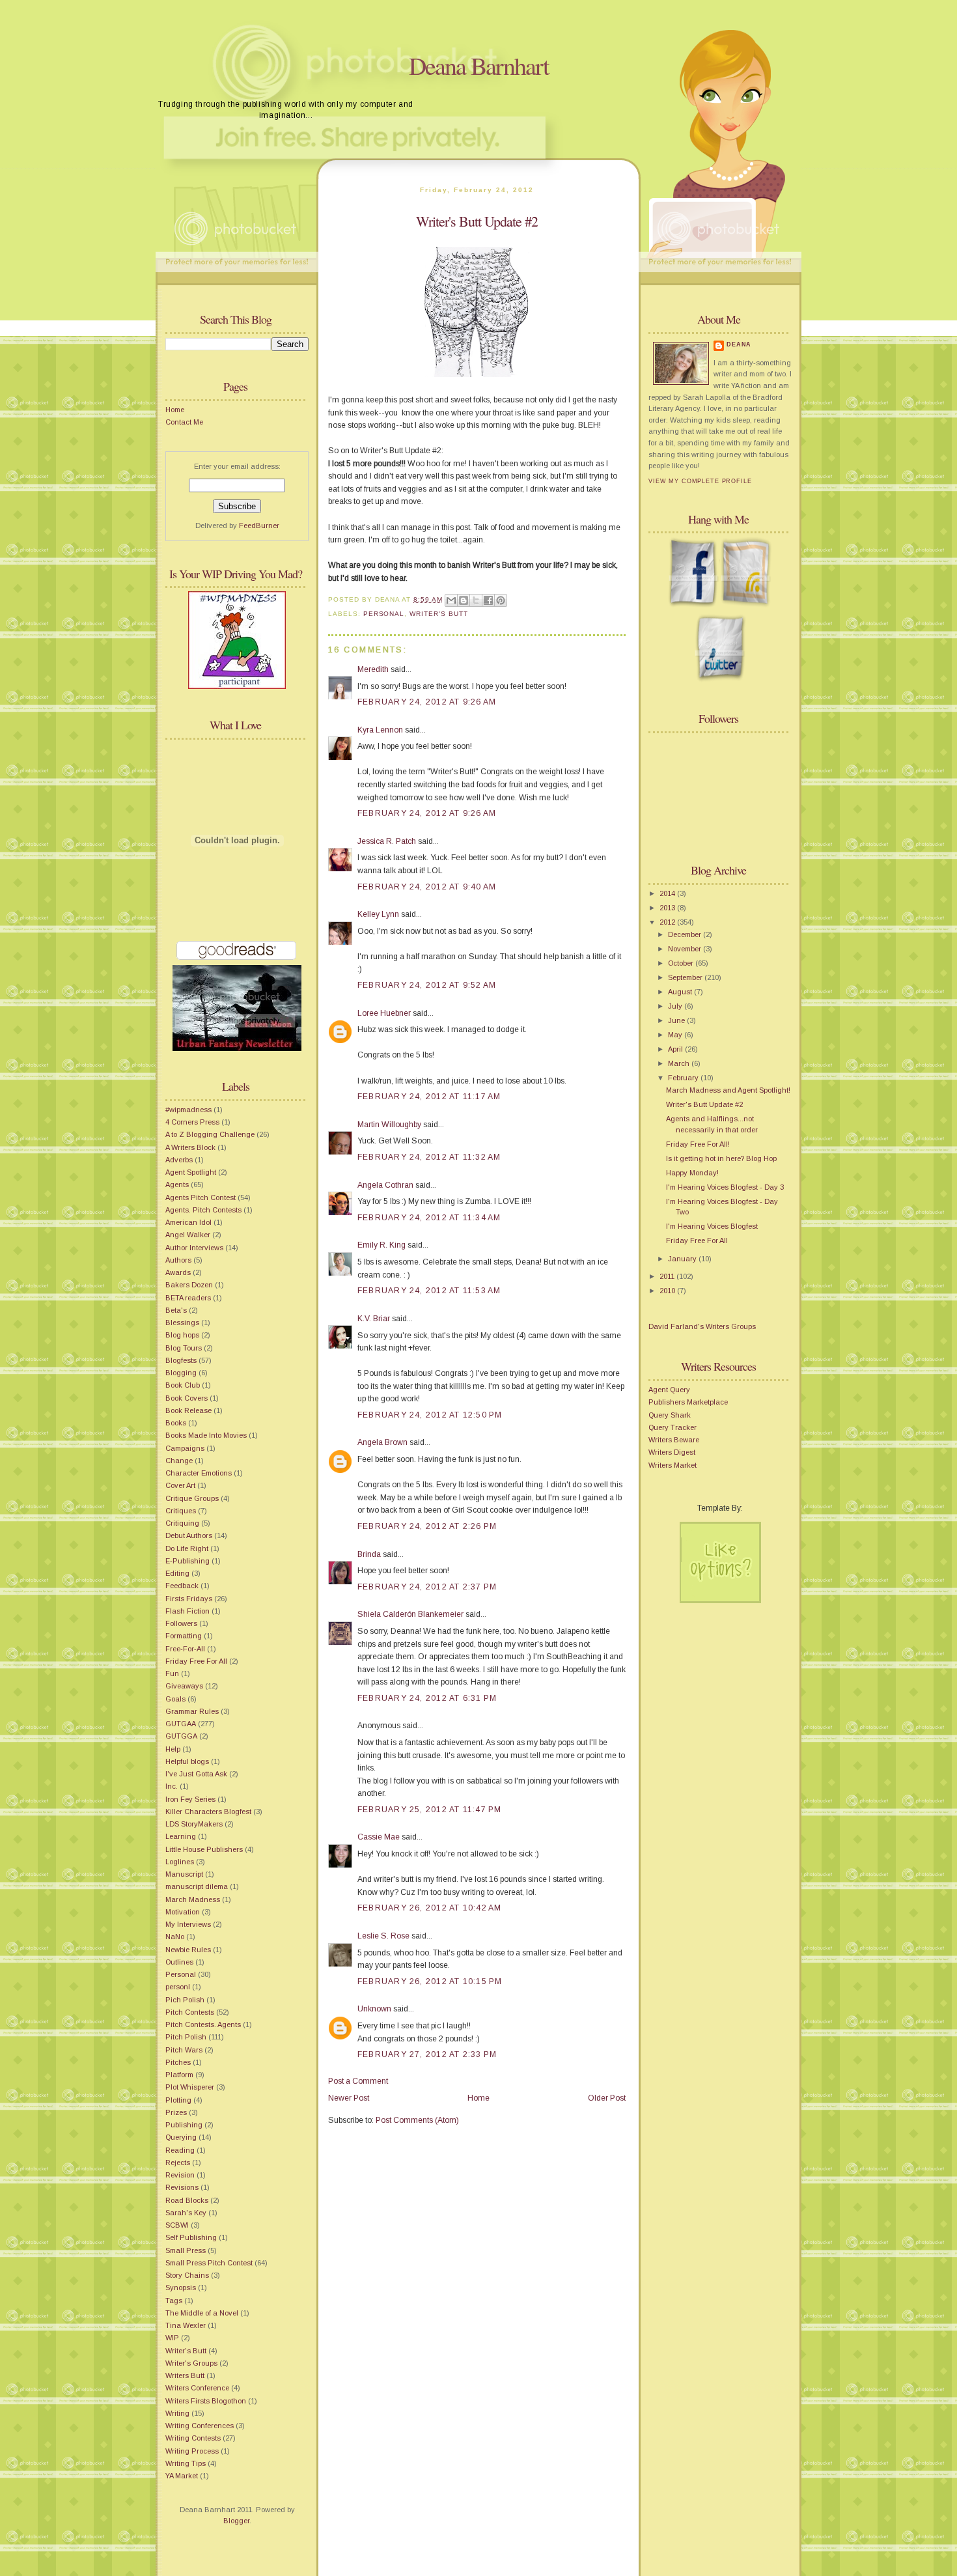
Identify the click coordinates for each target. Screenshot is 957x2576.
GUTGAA (181, 1724)
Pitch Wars (184, 2050)
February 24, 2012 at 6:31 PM (427, 1698)
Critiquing (182, 1523)
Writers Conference (197, 2388)
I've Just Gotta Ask (196, 1774)
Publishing (184, 2125)
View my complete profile (700, 481)
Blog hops (182, 1335)
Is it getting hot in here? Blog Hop (721, 1158)
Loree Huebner (384, 1013)
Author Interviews (194, 1248)
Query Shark (670, 1415)
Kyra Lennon (380, 730)
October (682, 963)
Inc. (172, 1786)
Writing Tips (186, 2463)
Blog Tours (184, 1348)
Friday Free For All (196, 1661)
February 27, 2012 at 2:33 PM (427, 2054)
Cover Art (180, 1485)
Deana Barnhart (479, 65)
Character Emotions (199, 1473)
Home (175, 410)
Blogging (181, 1373)
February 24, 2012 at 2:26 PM (427, 1526)
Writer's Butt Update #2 (477, 221)
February (684, 1078)
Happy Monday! (692, 1173)
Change (179, 1461)
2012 (668, 922)
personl (178, 1987)
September (686, 977)
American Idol (188, 1222)
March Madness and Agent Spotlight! (728, 1090)
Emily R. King (381, 1245)
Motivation (183, 1912)
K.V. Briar (374, 1319)
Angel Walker (188, 1235)
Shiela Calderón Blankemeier (410, 1614)
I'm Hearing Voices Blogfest (712, 1226)
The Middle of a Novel (202, 2313)
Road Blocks (187, 2200)
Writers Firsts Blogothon (206, 2401)
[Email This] (451, 600)
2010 (668, 1291)
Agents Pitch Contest (201, 1197)
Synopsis (181, 2288)
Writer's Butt (186, 2351)
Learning (181, 1836)
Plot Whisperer (190, 2087)
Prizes (176, 2112)
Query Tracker (673, 1427)
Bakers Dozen (189, 1285)
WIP (172, 2338)
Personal (181, 1974)
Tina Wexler (186, 2325)
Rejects (178, 2163)
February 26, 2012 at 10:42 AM (429, 1908)
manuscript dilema (197, 1886)
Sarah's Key (186, 2213)
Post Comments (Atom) (417, 2120)
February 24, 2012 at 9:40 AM (427, 887)
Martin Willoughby (389, 1125)
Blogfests (181, 1360)
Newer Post (349, 2098)
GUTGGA (181, 1736)
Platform (179, 2075)
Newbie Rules (188, 1950)
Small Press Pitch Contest (209, 2263)
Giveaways (184, 1686)
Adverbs (179, 1160)
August (681, 992)
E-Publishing (187, 1561)
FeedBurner (259, 525)
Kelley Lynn (378, 914)
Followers (181, 1623)
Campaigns (185, 1448)
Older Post (607, 2098)
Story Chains (187, 2275)
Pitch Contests (190, 2012)
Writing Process (192, 2451)
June (677, 1020)
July (676, 1006)
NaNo (175, 1937)
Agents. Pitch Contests (203, 1210)
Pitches (178, 2062)
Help (173, 1749)
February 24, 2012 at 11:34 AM (429, 1218)
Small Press (186, 2250)
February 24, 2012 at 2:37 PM (427, 1587)
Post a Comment (358, 2081)
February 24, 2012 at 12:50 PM (430, 1415)
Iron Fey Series (190, 1799)
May (676, 1035)
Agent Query (669, 1390)
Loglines (180, 1862)
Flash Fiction (187, 1611)
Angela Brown (382, 1442)
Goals (175, 1699)
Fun (172, 1673)
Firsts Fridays (189, 1599)
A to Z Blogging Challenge (210, 1134)
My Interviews (188, 1924)
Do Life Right (187, 1548)
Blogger (236, 2521)
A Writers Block (190, 1147)
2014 (668, 893)
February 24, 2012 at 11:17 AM (429, 1097)
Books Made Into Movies (206, 1435)
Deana (739, 344)
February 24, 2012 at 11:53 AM (429, 1291)
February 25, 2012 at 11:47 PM (429, 1810)
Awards (178, 1272)
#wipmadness (188, 1110)
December (686, 934)
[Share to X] (476, 600)
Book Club (183, 1385)
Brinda (369, 1554)
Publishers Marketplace (688, 1402)
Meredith (373, 669)
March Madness (193, 1899)
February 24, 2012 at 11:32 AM (429, 1157)
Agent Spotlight (191, 1172)
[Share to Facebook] (488, 600)
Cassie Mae (379, 1837)
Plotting (178, 2100)
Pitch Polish (186, 2037)
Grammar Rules (192, 1711)
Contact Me (184, 422)
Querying (181, 2137)
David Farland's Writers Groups (702, 1326)
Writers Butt (185, 2375)
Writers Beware (674, 1440)
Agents (177, 1184)
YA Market (182, 2476)
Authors (178, 1260)
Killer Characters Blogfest (208, 1812)
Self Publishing (191, 2237)
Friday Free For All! (698, 1144)
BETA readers (188, 1298)
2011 (668, 1276)
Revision (180, 2175)
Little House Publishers (204, 1849)
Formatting (184, 1636)
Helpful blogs (187, 1761)
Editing (177, 1573)
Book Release (188, 1410)
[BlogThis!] (464, 600)
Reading (180, 2150)
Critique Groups (192, 1498)
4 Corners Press (192, 1122)
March (680, 1063)
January (683, 1259)
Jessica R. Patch (387, 841)
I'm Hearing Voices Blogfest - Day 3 (725, 1187)
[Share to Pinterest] (501, 600)
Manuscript (184, 1874)
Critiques (181, 1511)
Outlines (179, 1962)
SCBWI (177, 2225)
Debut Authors (189, 1535)
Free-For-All (185, 1649)
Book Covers (187, 1398)
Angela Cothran (385, 1185)
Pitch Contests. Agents (203, 2024)
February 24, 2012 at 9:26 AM (427, 702)
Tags (174, 2301)
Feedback (182, 1586)
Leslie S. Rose (383, 1936)
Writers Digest (672, 1452)
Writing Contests (193, 2438)
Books (176, 1423)
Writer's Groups (191, 2363)
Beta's (176, 1310)
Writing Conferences (200, 2426)
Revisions (182, 2187)
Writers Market (673, 1465)
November (686, 949)
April (676, 1049)
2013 (668, 908)
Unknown (374, 2009)
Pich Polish (185, 2000)
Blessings (182, 1323)
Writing (177, 2413)
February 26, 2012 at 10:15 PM (430, 1981)
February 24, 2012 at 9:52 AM (427, 985)
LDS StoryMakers (194, 1824)
